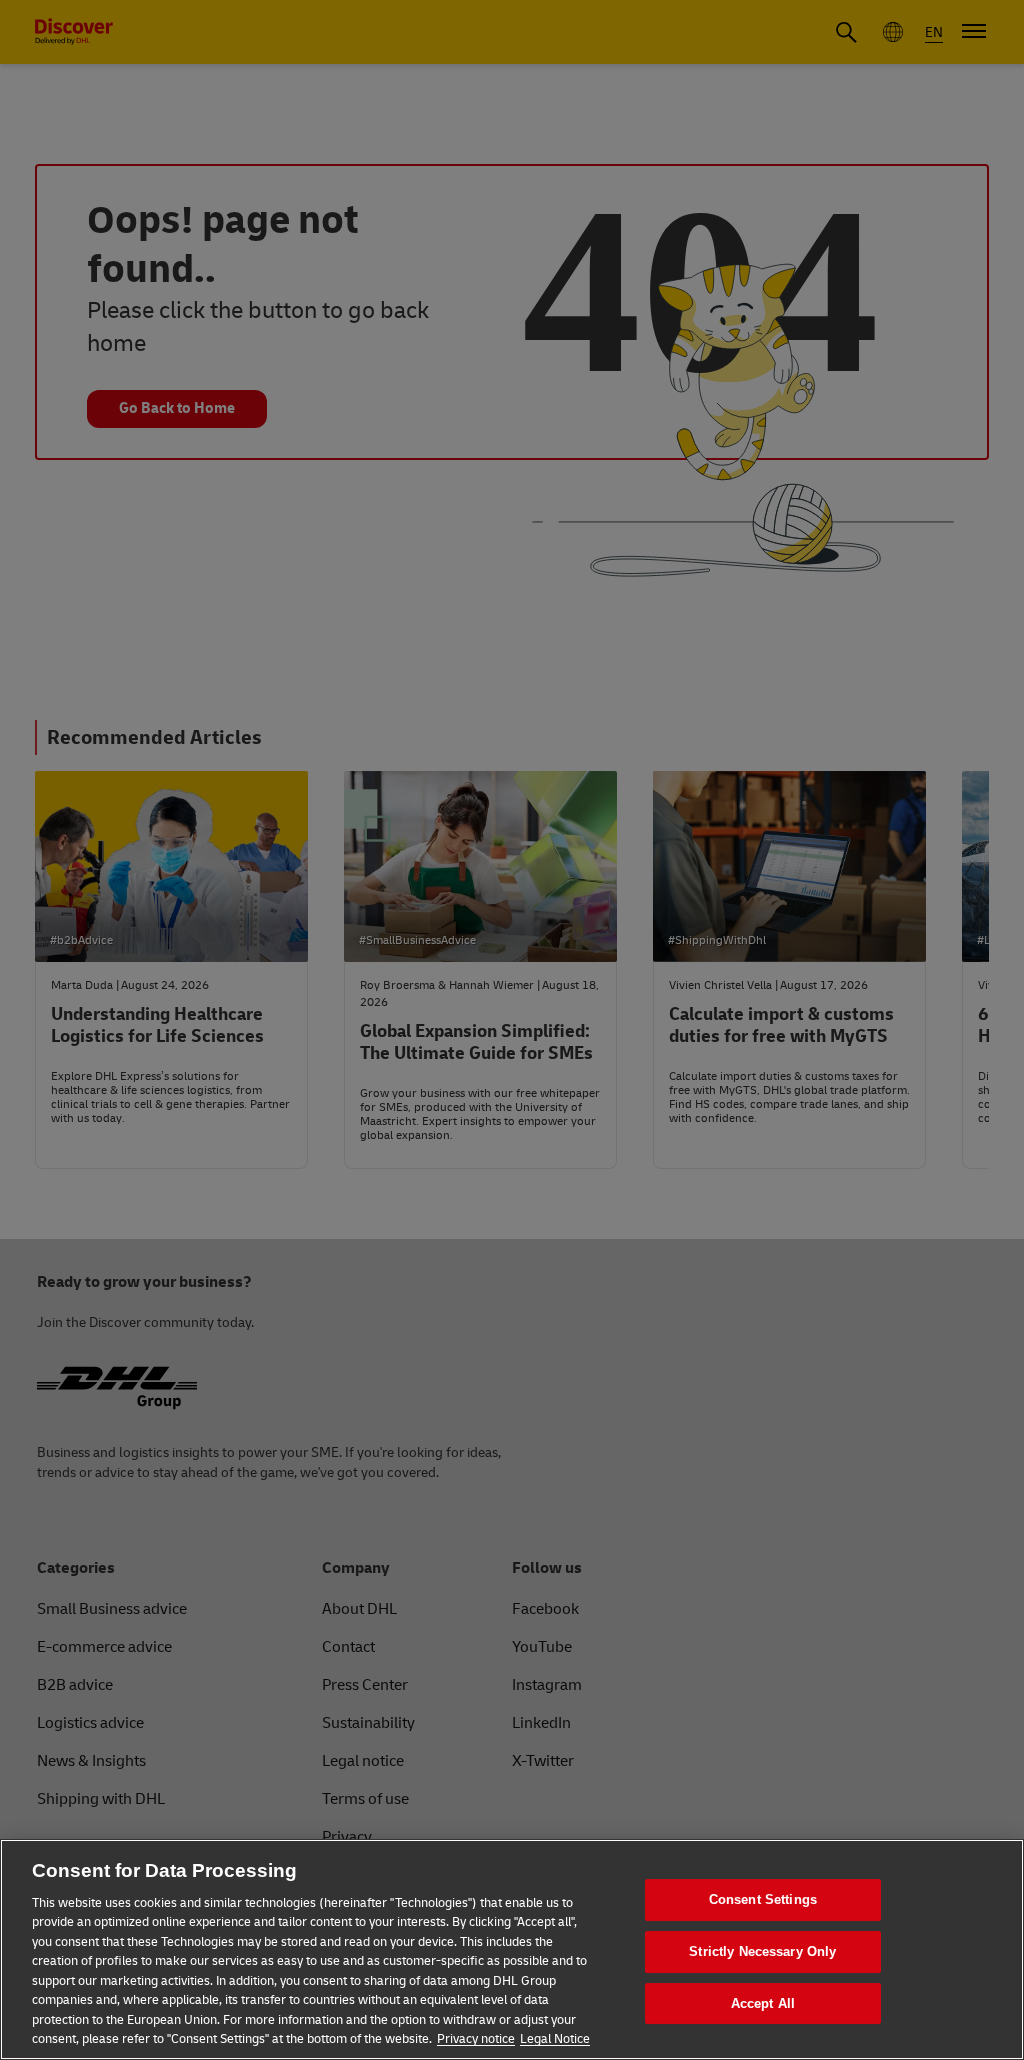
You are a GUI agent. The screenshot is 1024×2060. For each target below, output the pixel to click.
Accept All (763, 2003)
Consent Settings (763, 1900)
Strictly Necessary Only (762, 1951)
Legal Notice (555, 2039)
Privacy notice (476, 2039)
